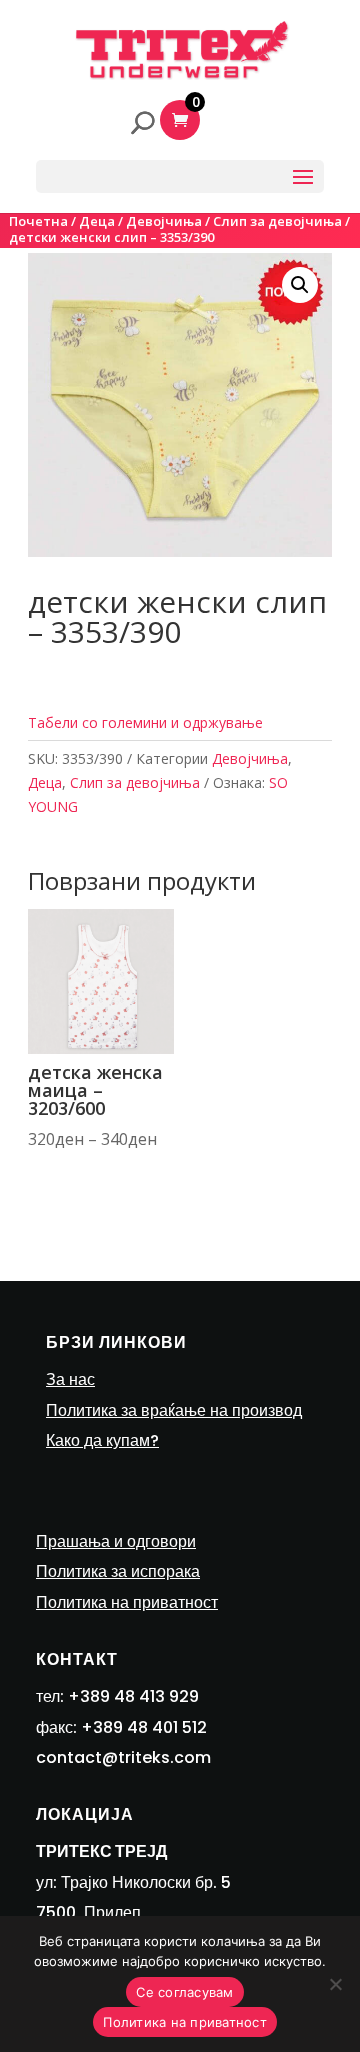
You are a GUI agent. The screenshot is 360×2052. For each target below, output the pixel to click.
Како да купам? (102, 1440)
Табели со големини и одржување (145, 722)
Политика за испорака (118, 1571)
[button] (300, 285)
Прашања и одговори (116, 1541)
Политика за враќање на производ (174, 1410)
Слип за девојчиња (277, 221)
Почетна (38, 221)
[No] (335, 1984)
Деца (97, 221)
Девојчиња (164, 221)
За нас (70, 1379)
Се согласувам (184, 1992)
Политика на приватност (127, 1602)
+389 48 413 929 (133, 1696)
